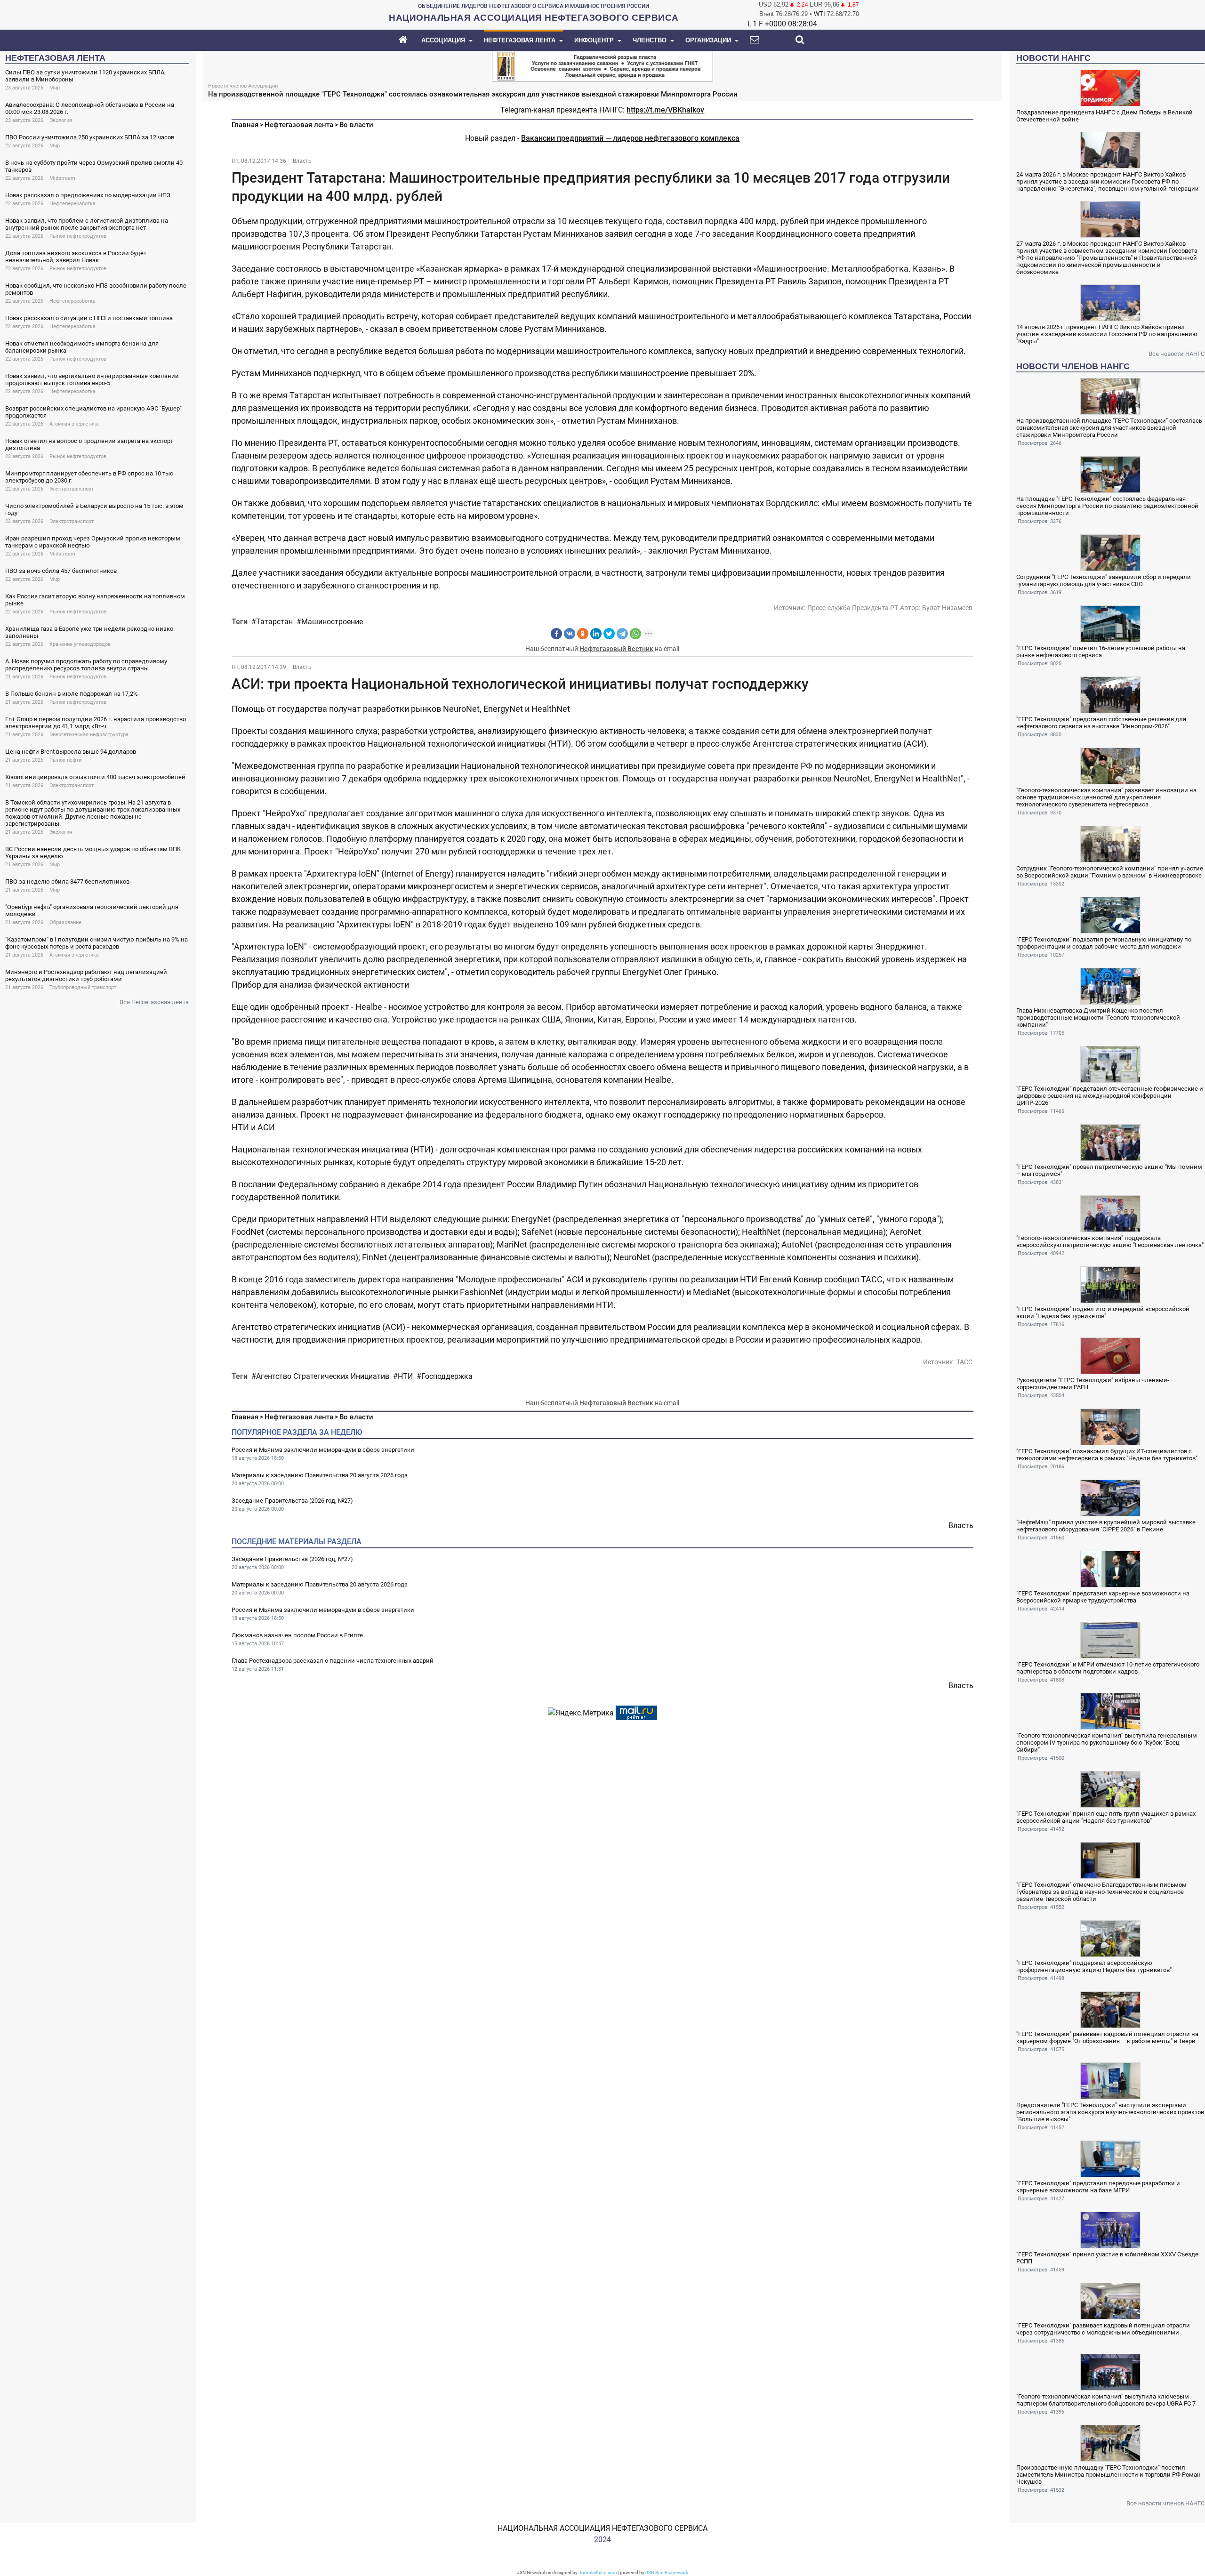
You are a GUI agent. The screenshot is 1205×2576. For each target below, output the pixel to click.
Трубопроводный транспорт (83, 987)
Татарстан (274, 622)
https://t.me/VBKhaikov (665, 110)
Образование (65, 922)
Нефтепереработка (72, 204)
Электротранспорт (72, 489)
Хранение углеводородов (80, 644)
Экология (61, 120)
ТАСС (964, 1362)
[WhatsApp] (635, 634)
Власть (302, 161)
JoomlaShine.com (598, 2572)
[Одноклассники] (583, 634)
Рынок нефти (65, 760)
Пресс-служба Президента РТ (853, 608)
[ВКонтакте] (570, 634)
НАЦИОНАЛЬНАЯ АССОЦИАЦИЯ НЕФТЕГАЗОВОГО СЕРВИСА (602, 2528)
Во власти (356, 125)
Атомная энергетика (74, 424)
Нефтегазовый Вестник (616, 649)
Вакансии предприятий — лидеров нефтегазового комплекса (630, 138)
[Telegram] (622, 634)
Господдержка (447, 1376)
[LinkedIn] (596, 634)
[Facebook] (556, 634)
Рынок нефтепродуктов (78, 236)
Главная (245, 125)
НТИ (405, 1376)
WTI (819, 14)
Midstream (62, 178)
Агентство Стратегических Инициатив (323, 1376)
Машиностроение (332, 622)
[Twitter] (609, 634)
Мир (55, 88)
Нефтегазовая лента (299, 125)
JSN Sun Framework (667, 2572)
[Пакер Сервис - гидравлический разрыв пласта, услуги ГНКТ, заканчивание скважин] (602, 65)
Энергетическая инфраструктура (89, 735)
